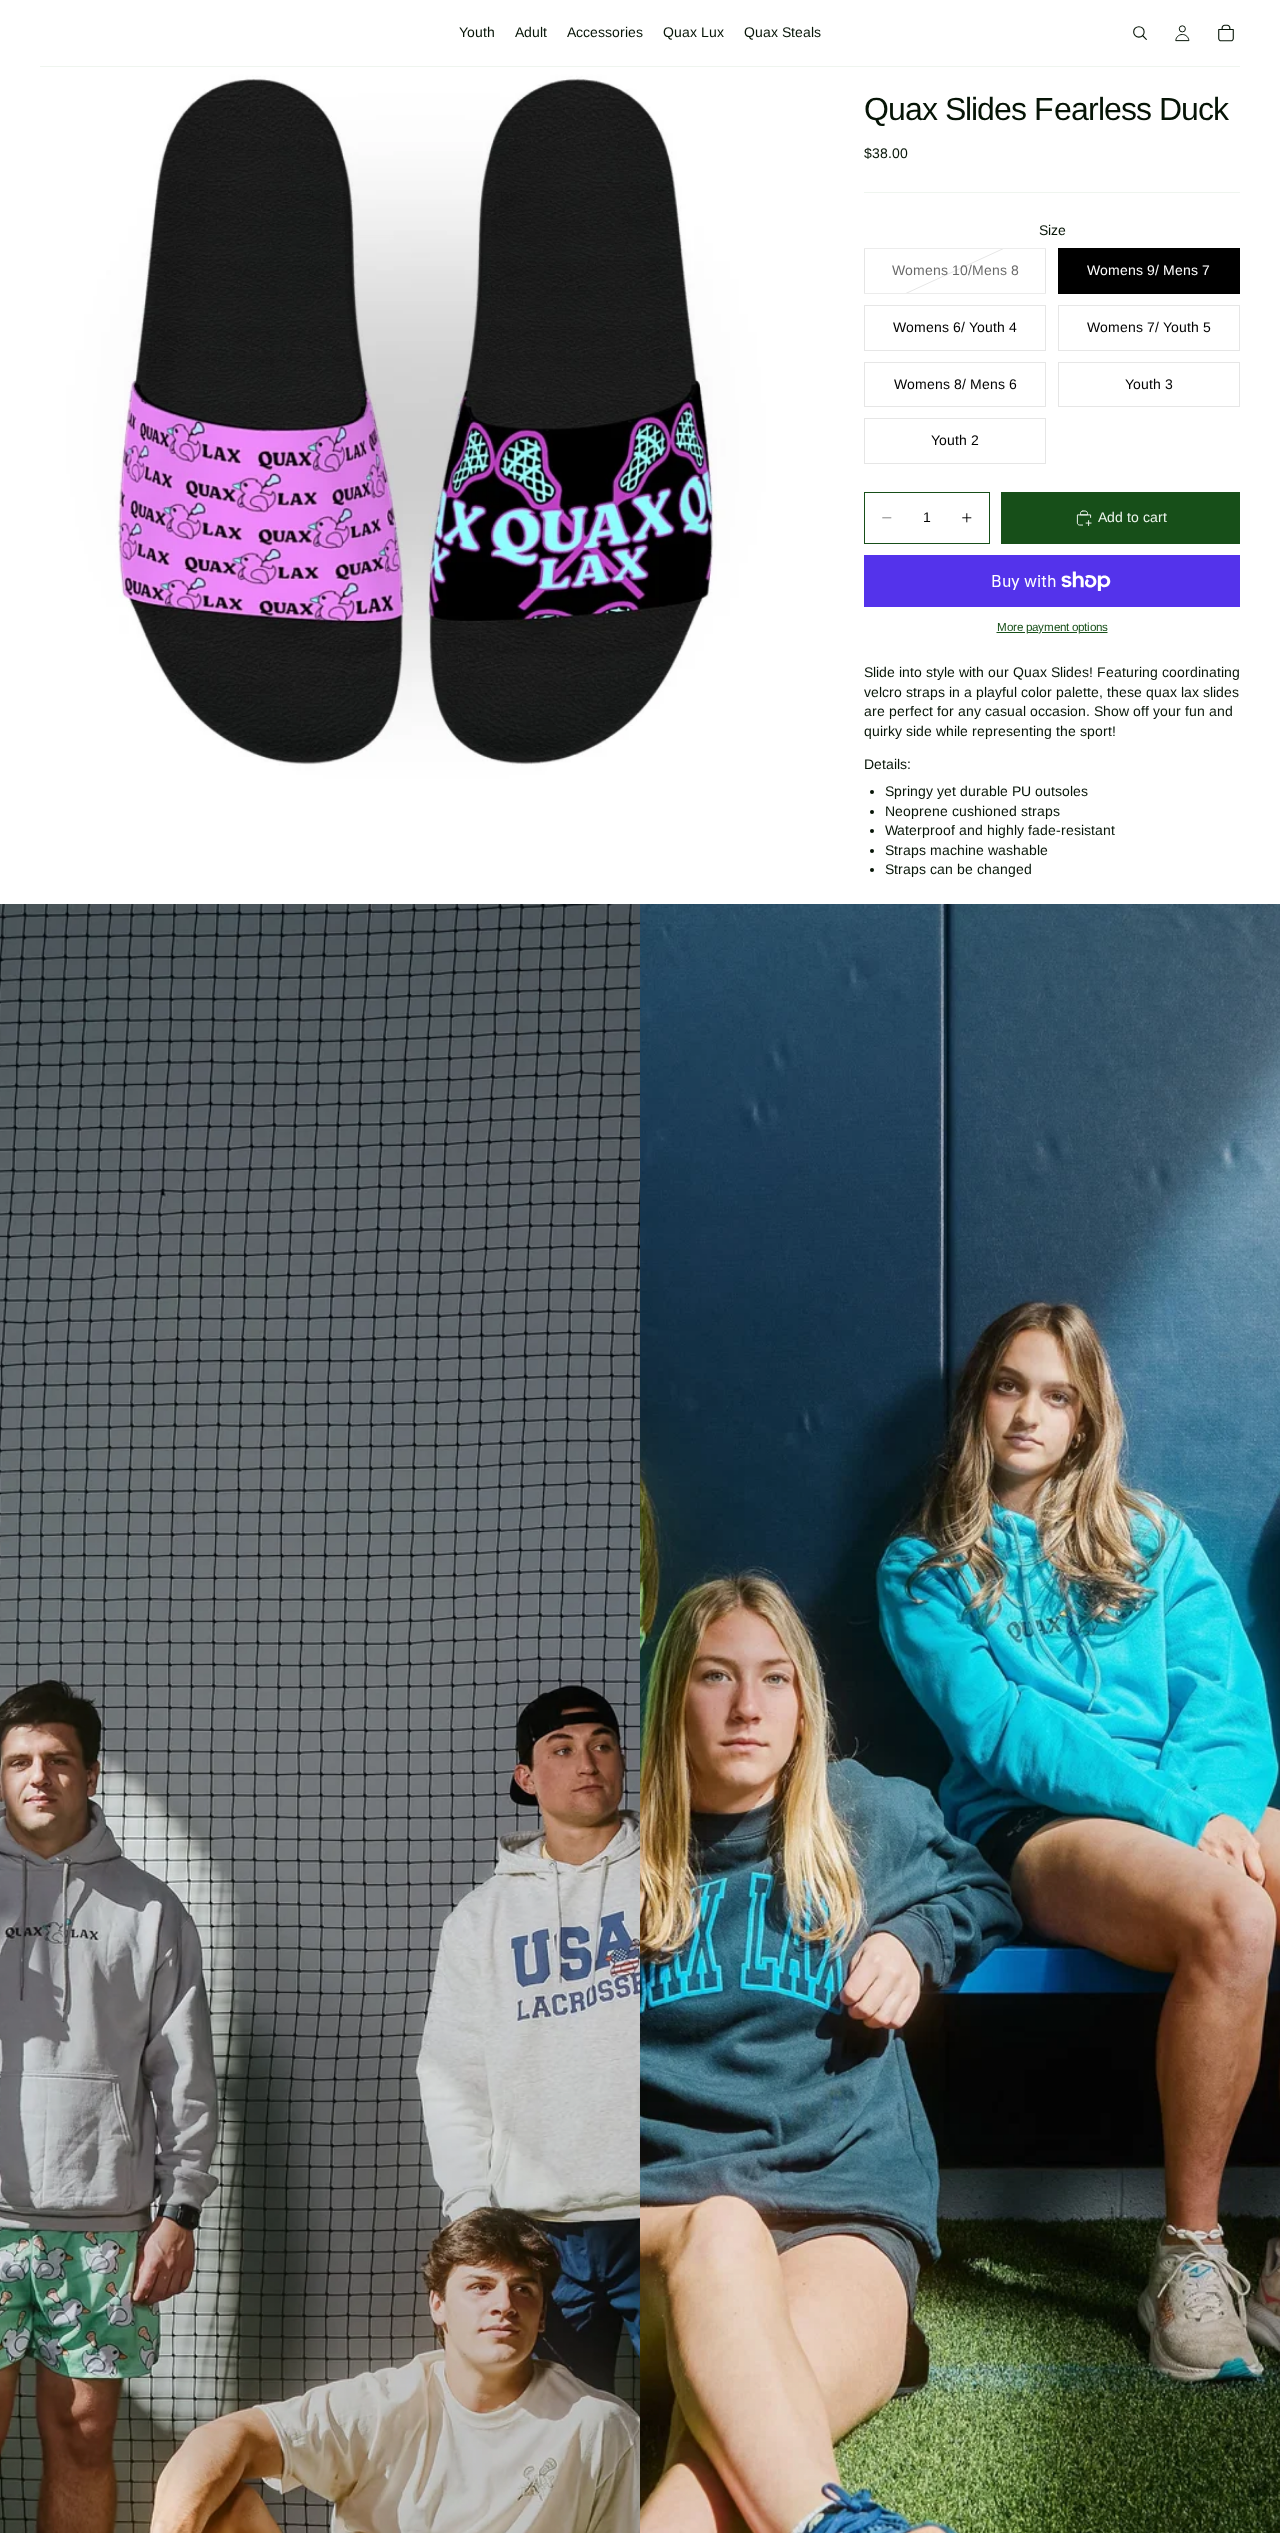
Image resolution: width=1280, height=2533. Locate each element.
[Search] (1140, 33)
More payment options (1052, 626)
